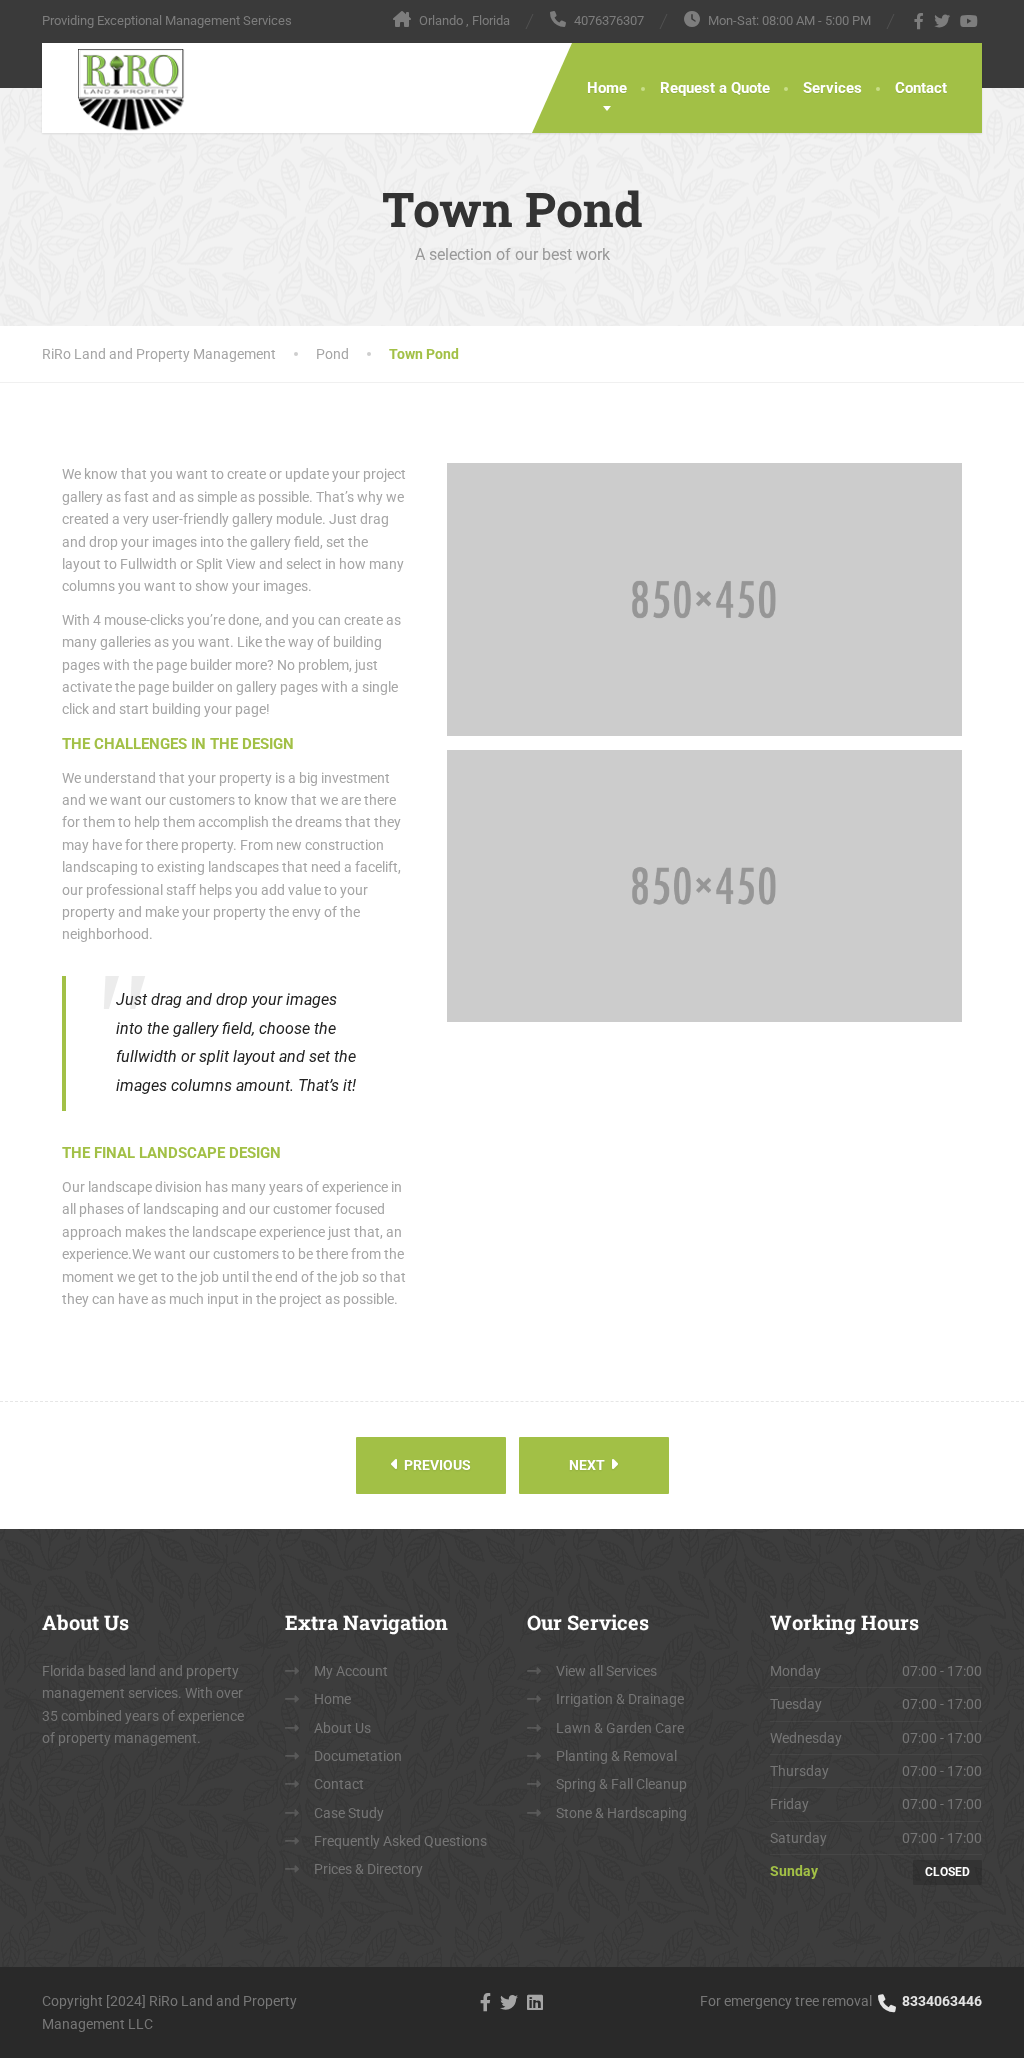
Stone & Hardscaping (621, 1813)
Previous (436, 1465)
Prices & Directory (368, 1869)
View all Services (606, 1671)
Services (832, 88)
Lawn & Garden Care (620, 1728)
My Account (351, 1671)
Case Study (349, 1813)
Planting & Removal (616, 1756)
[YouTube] (969, 21)
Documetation (358, 1756)
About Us (342, 1728)
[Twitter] (942, 21)
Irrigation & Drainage (620, 1699)
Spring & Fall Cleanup (621, 1784)
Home (607, 88)
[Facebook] (919, 21)
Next (588, 1465)
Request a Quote (715, 88)
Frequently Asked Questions (400, 1841)
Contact (921, 88)
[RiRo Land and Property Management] (114, 88)
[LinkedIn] (535, 2000)
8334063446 (940, 2001)
